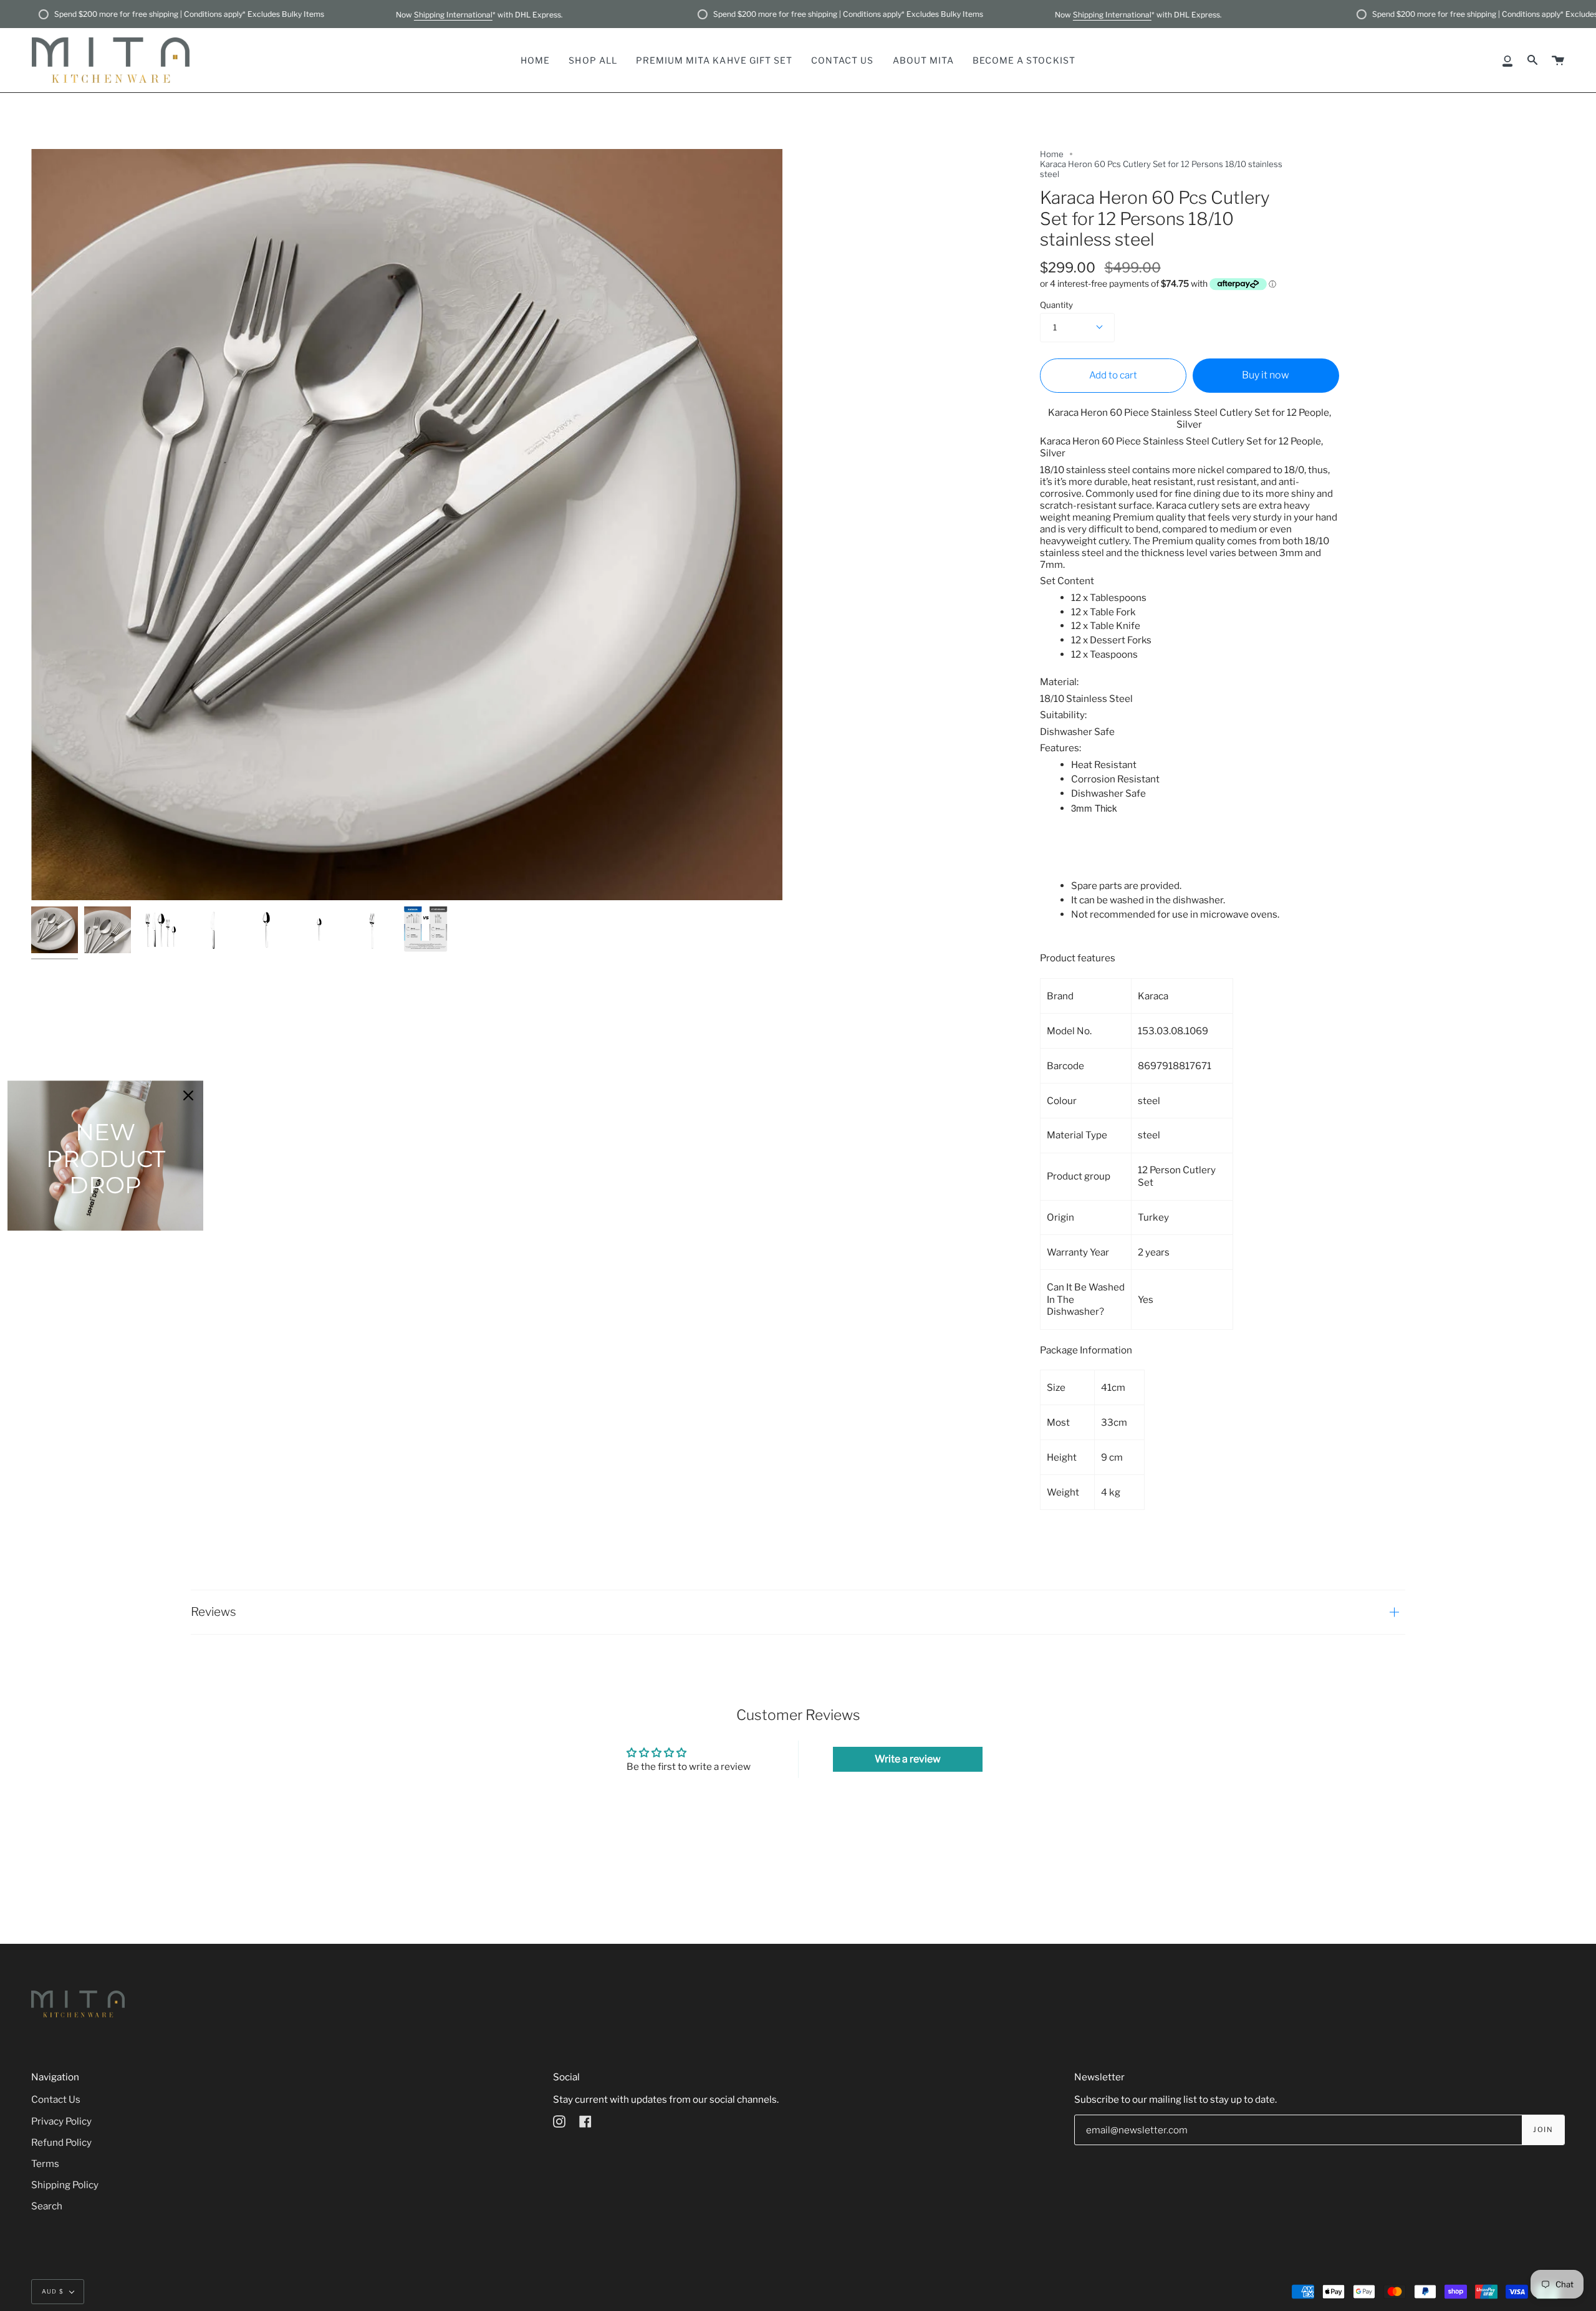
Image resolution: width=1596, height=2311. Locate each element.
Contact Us (56, 2099)
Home (1052, 154)
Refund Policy (61, 2142)
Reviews (214, 1612)
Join (1543, 2130)
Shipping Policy (65, 2185)
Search (47, 2206)
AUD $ (53, 2291)
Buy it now (1266, 375)
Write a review (908, 1759)
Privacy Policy (61, 2121)
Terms (45, 2164)
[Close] (188, 1095)
